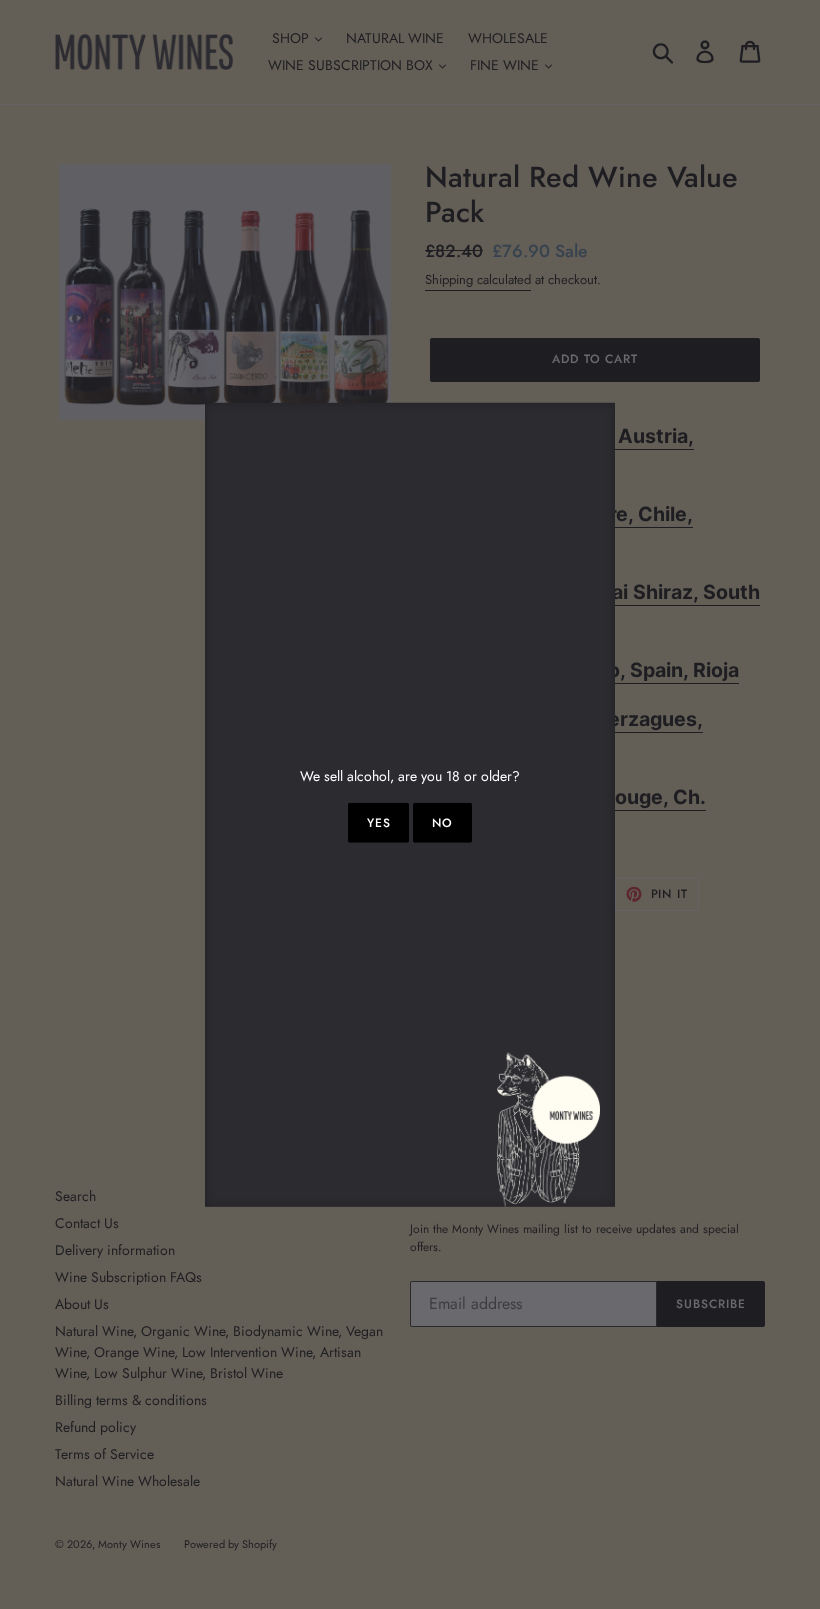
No (442, 823)
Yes (379, 823)
